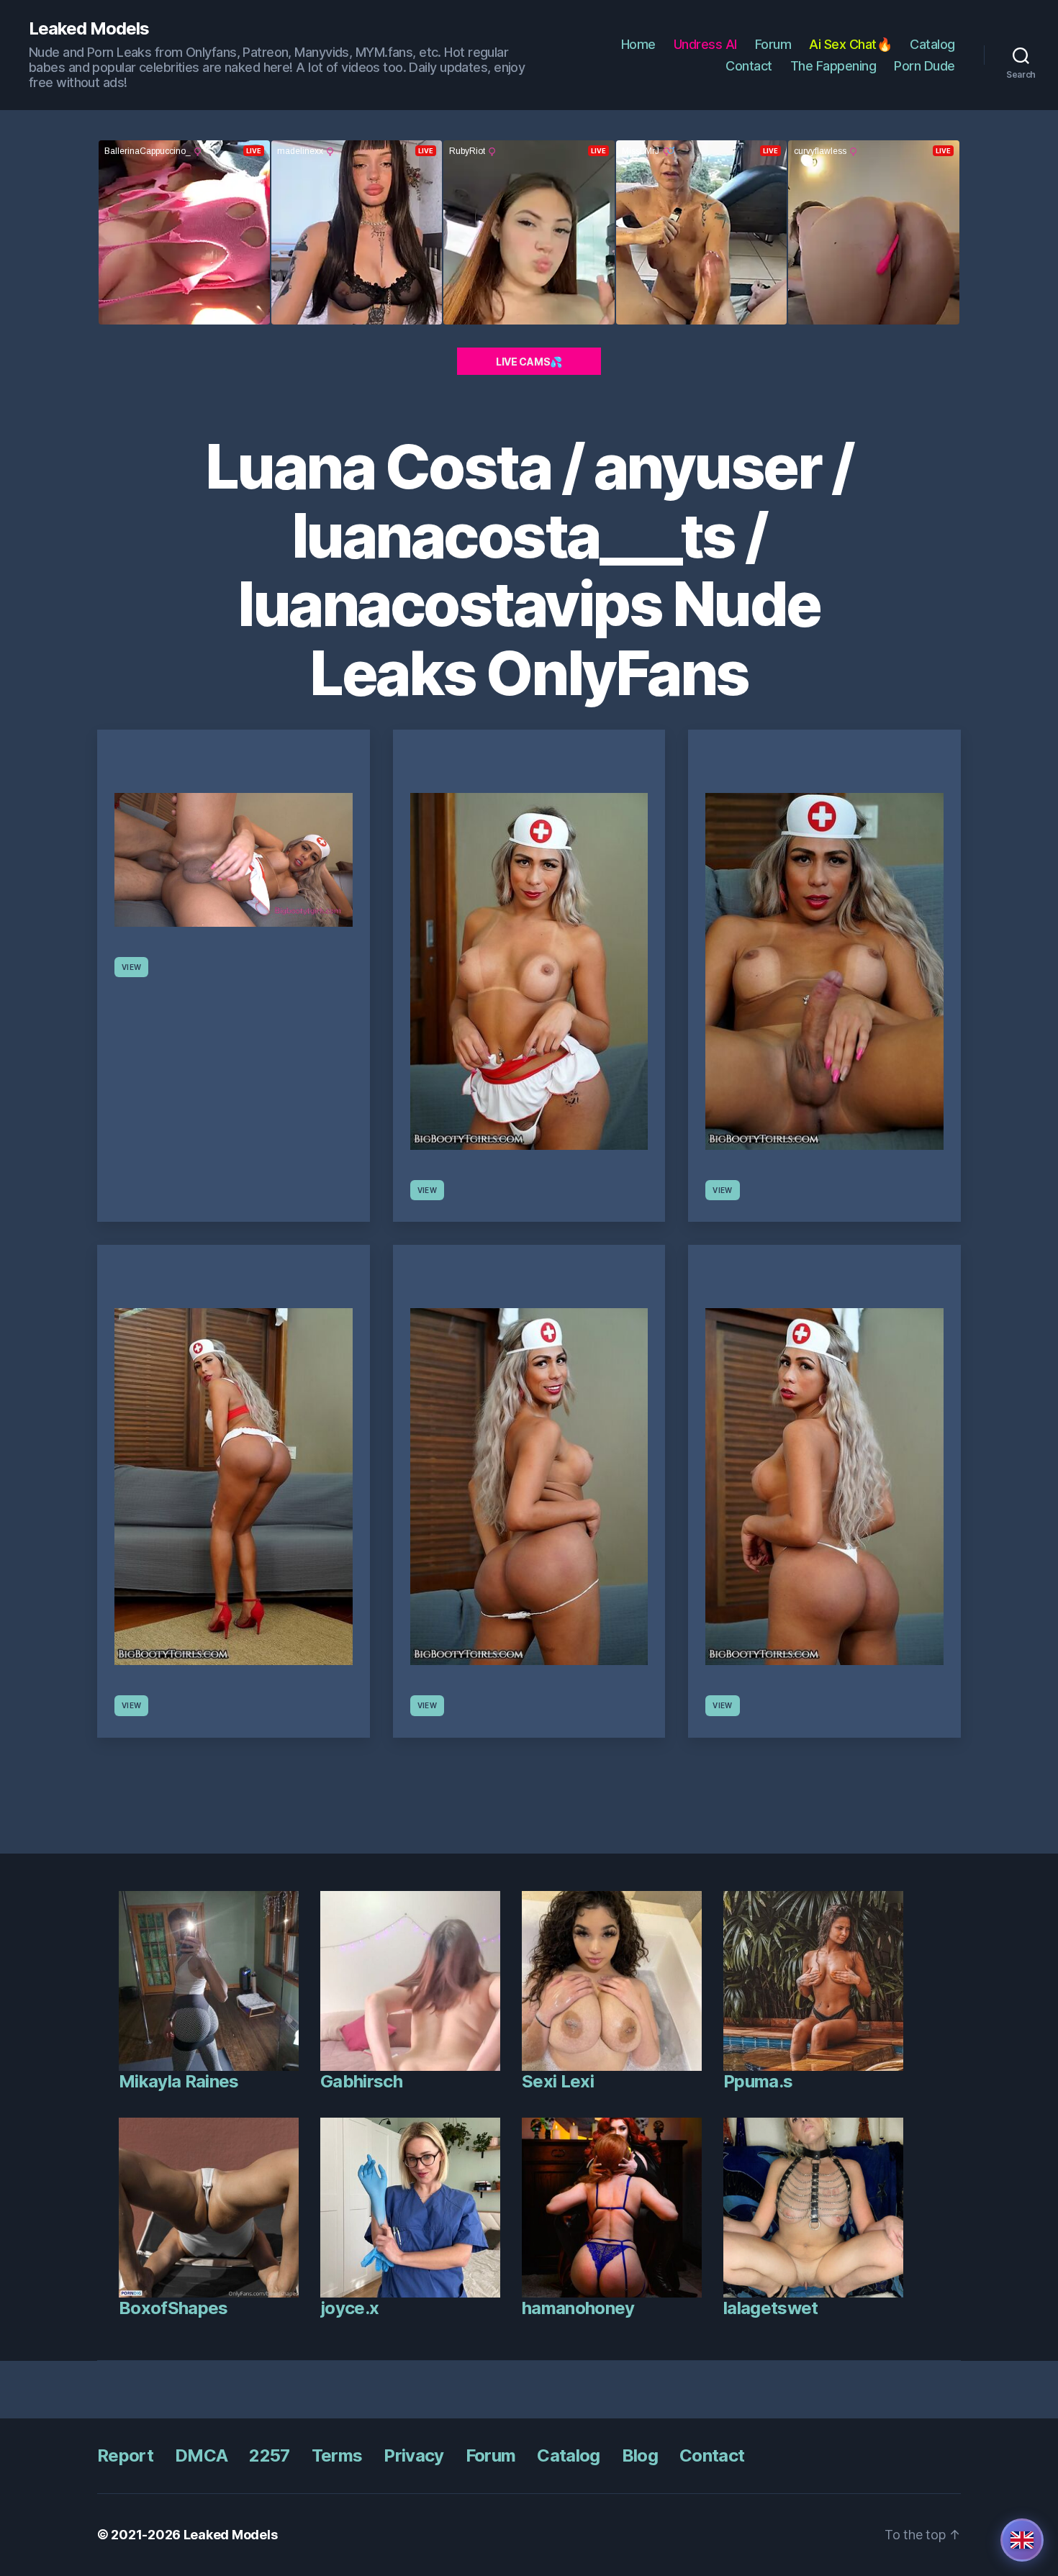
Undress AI (705, 44)
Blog (640, 2455)
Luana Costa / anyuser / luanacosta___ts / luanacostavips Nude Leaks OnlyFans (529, 570)
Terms (337, 2455)
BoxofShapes (173, 2308)
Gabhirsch (361, 2081)
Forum (773, 44)
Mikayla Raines (179, 2081)
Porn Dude (924, 66)
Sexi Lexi (558, 2081)
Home (638, 44)
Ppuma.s (758, 2081)
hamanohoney (578, 2308)
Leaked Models (89, 29)
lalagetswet (771, 2308)
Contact (749, 66)
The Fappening (833, 66)
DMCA (201, 2455)
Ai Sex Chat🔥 (850, 44)
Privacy (413, 2455)
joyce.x (349, 2308)
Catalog (932, 44)
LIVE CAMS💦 (529, 362)
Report (125, 2455)
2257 (269, 2455)
